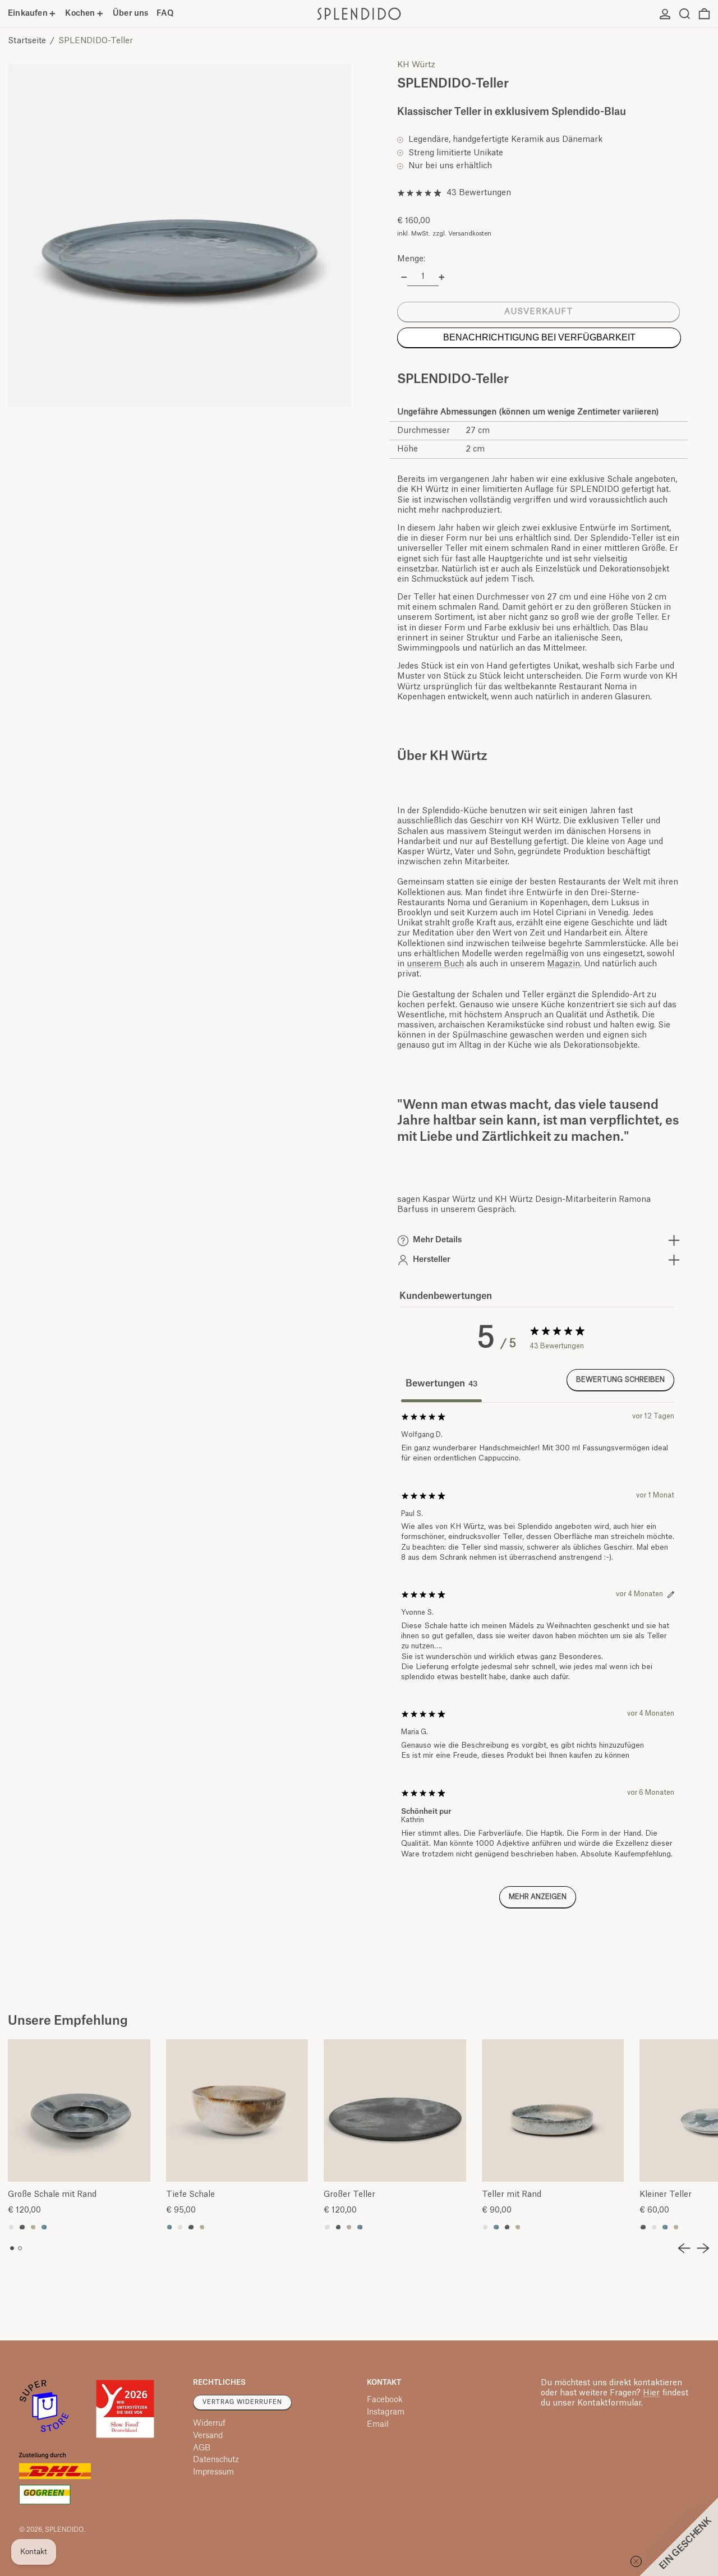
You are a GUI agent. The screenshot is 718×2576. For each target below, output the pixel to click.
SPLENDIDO (64, 2530)
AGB (202, 2448)
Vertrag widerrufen (242, 2402)
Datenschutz (216, 2460)
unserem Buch (435, 964)
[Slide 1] (12, 2248)
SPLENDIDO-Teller (96, 41)
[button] (685, 14)
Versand (208, 2436)
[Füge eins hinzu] (442, 277)
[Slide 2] (20, 2248)
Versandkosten (470, 234)
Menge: (411, 259)
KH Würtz (416, 65)
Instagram (386, 2412)
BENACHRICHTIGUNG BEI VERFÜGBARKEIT (539, 337)
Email (378, 2425)
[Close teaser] (636, 2561)
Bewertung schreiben (620, 1380)
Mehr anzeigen (538, 1897)
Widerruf (209, 2423)
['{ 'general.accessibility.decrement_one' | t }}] (404, 277)
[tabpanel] (538, 1665)
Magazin (563, 964)
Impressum (213, 2472)
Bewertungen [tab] (441, 1384)
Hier (651, 2393)
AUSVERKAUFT (539, 312)
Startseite (27, 41)
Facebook (385, 2400)
